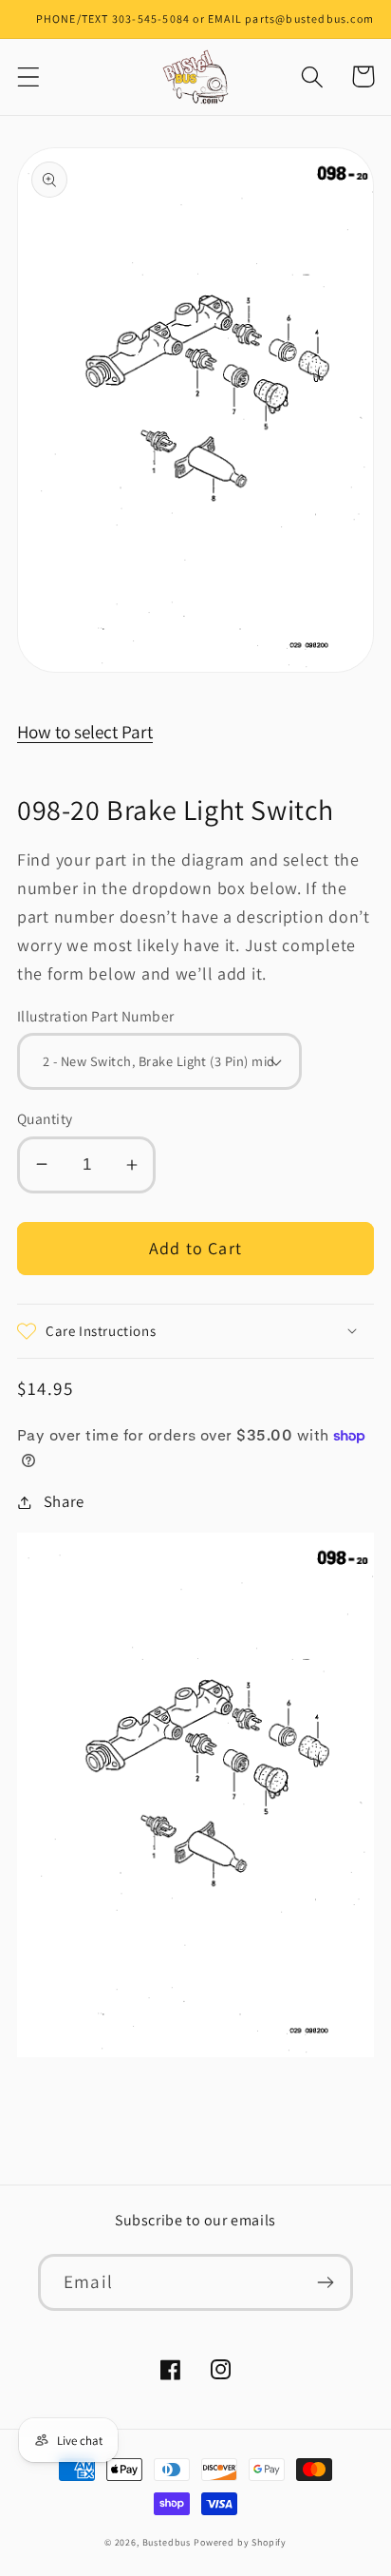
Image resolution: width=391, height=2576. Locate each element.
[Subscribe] (325, 2282)
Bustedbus (167, 2542)
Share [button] (64, 1501)
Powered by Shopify (240, 2542)
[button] (29, 76)
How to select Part (85, 732)
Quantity (45, 1118)
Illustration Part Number (96, 1016)
